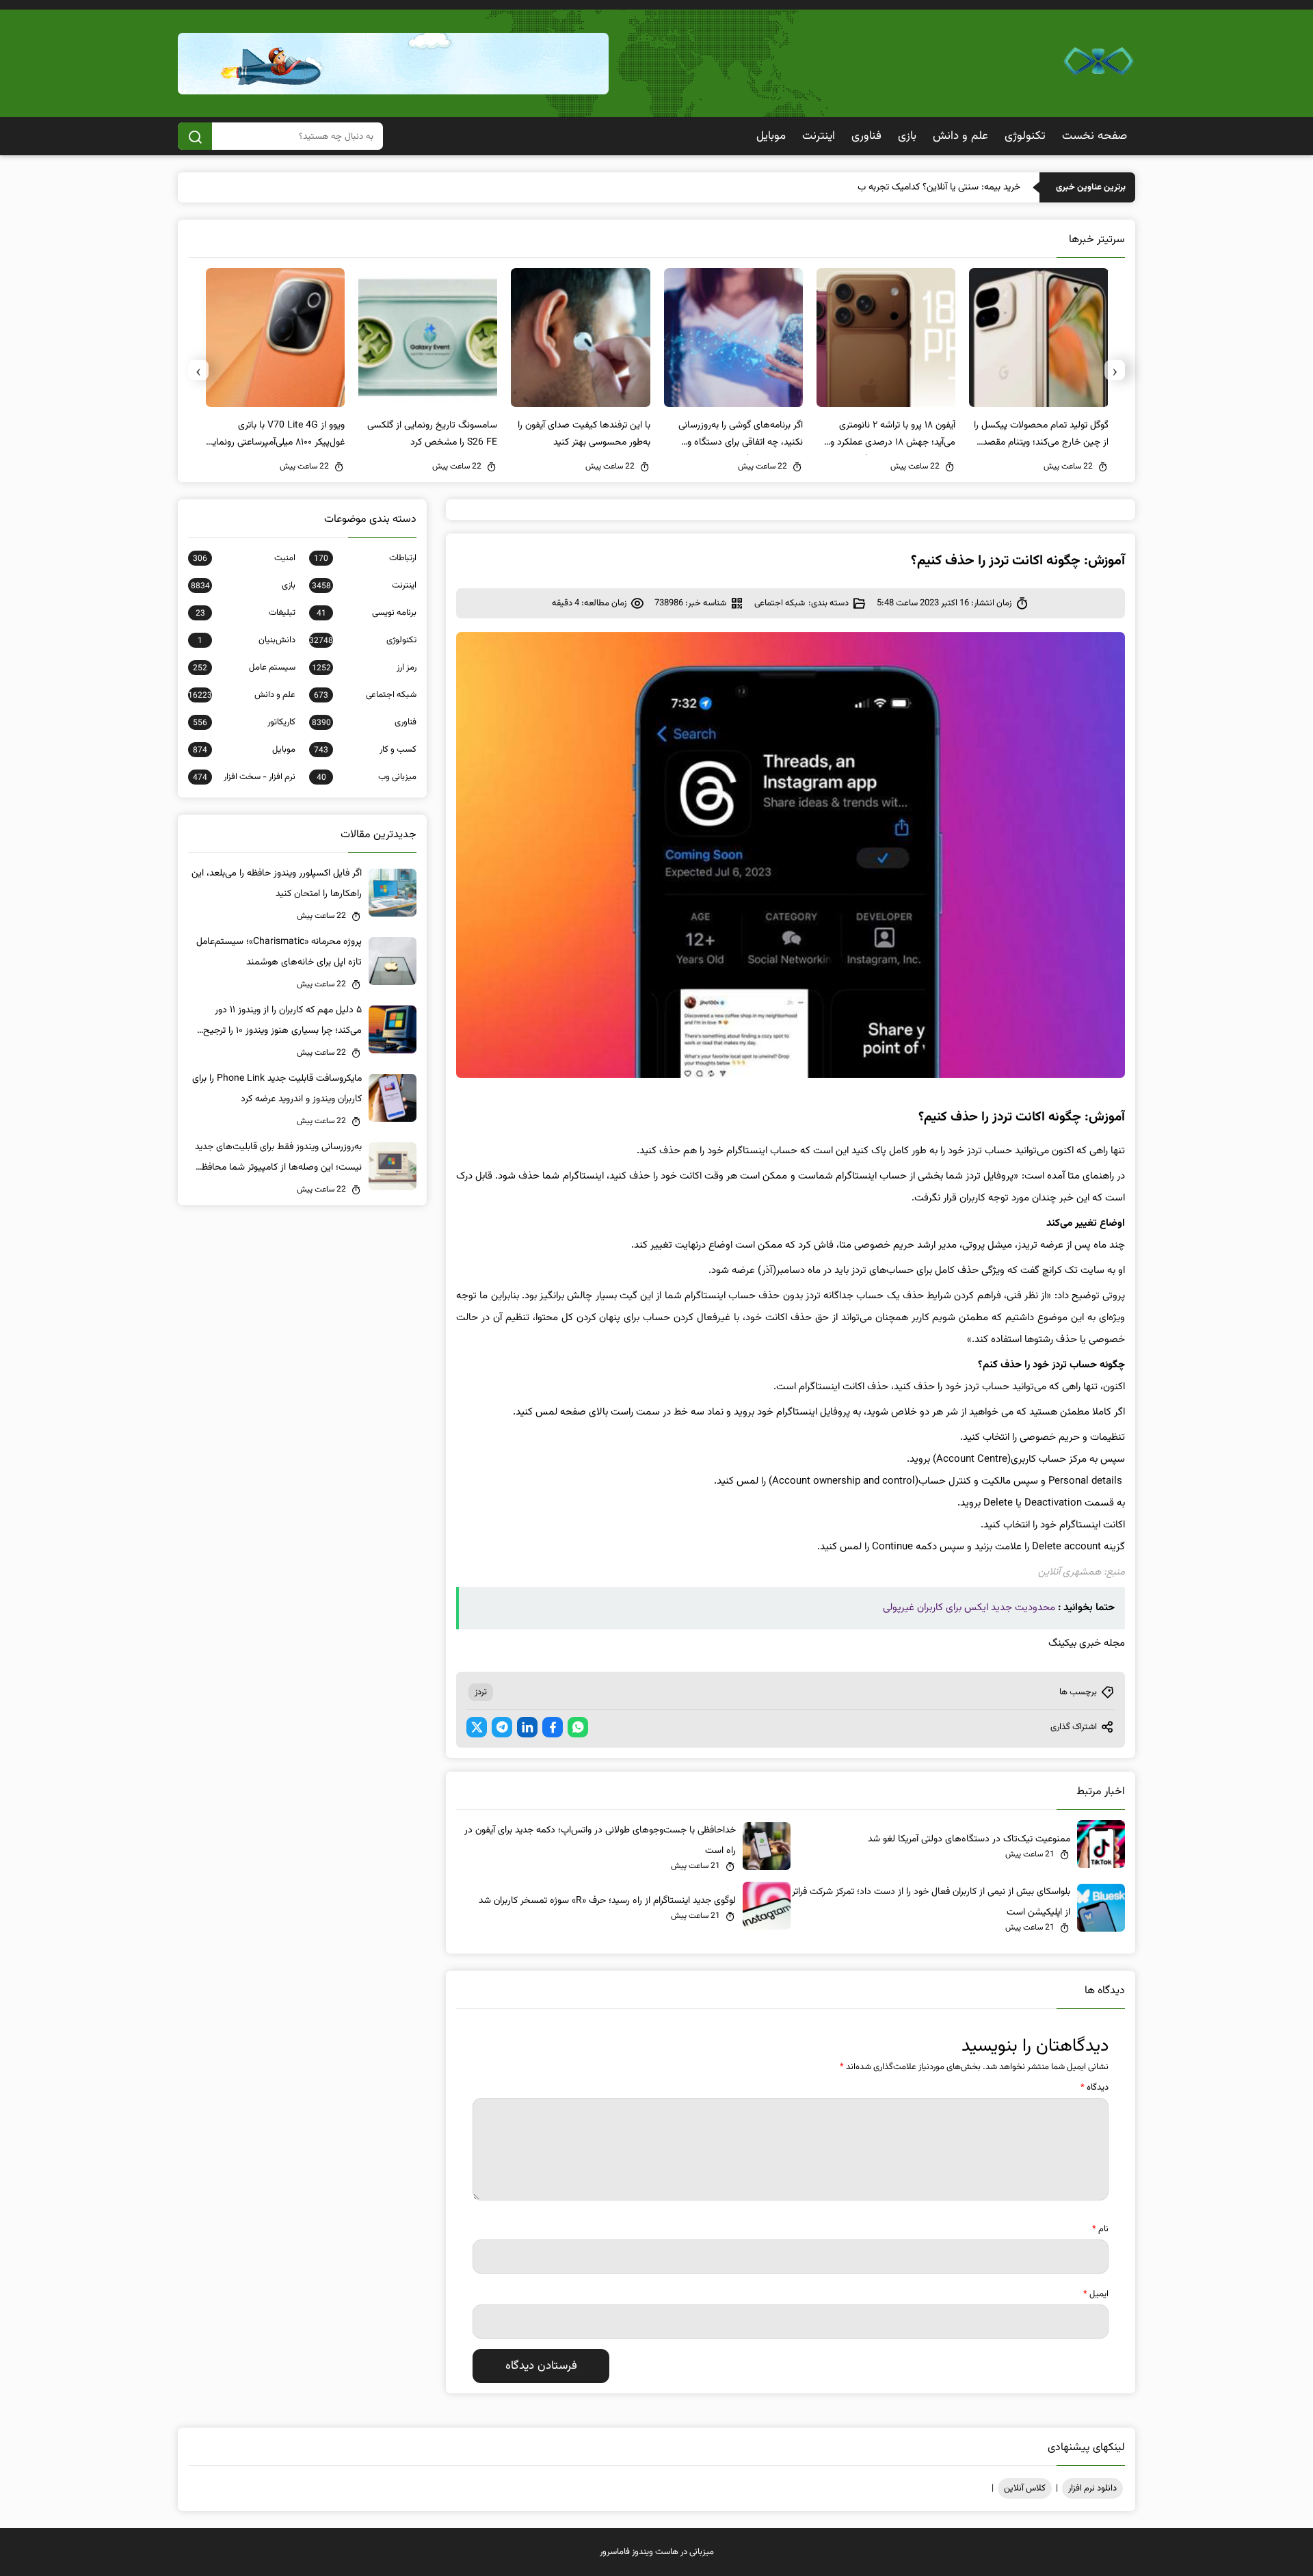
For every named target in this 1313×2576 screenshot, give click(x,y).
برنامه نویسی (367, 613)
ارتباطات (365, 558)
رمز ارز (364, 668)
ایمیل (1096, 2294)
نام (1100, 2229)
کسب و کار (365, 750)
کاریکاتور (244, 722)
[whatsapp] (578, 1727)
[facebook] (553, 1727)
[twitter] (477, 1727)
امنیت (244, 558)
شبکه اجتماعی (780, 603)
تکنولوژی (1025, 136)
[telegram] (502, 1727)
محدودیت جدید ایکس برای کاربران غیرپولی (969, 1608)
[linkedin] (527, 1727)
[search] (195, 136)
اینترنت (819, 136)
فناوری (866, 136)
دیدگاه (1095, 2088)
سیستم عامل (244, 668)
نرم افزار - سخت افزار (244, 777)
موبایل (771, 136)
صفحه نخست (1095, 136)
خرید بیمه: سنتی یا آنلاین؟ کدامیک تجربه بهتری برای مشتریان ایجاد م (892, 187)
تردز (481, 1692)
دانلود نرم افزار (1092, 2488)
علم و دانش (960, 136)
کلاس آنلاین (1025, 2488)
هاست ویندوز (655, 2552)
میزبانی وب (367, 777)
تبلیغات (246, 613)
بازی (907, 136)
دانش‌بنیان (247, 640)
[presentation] (1115, 370)
